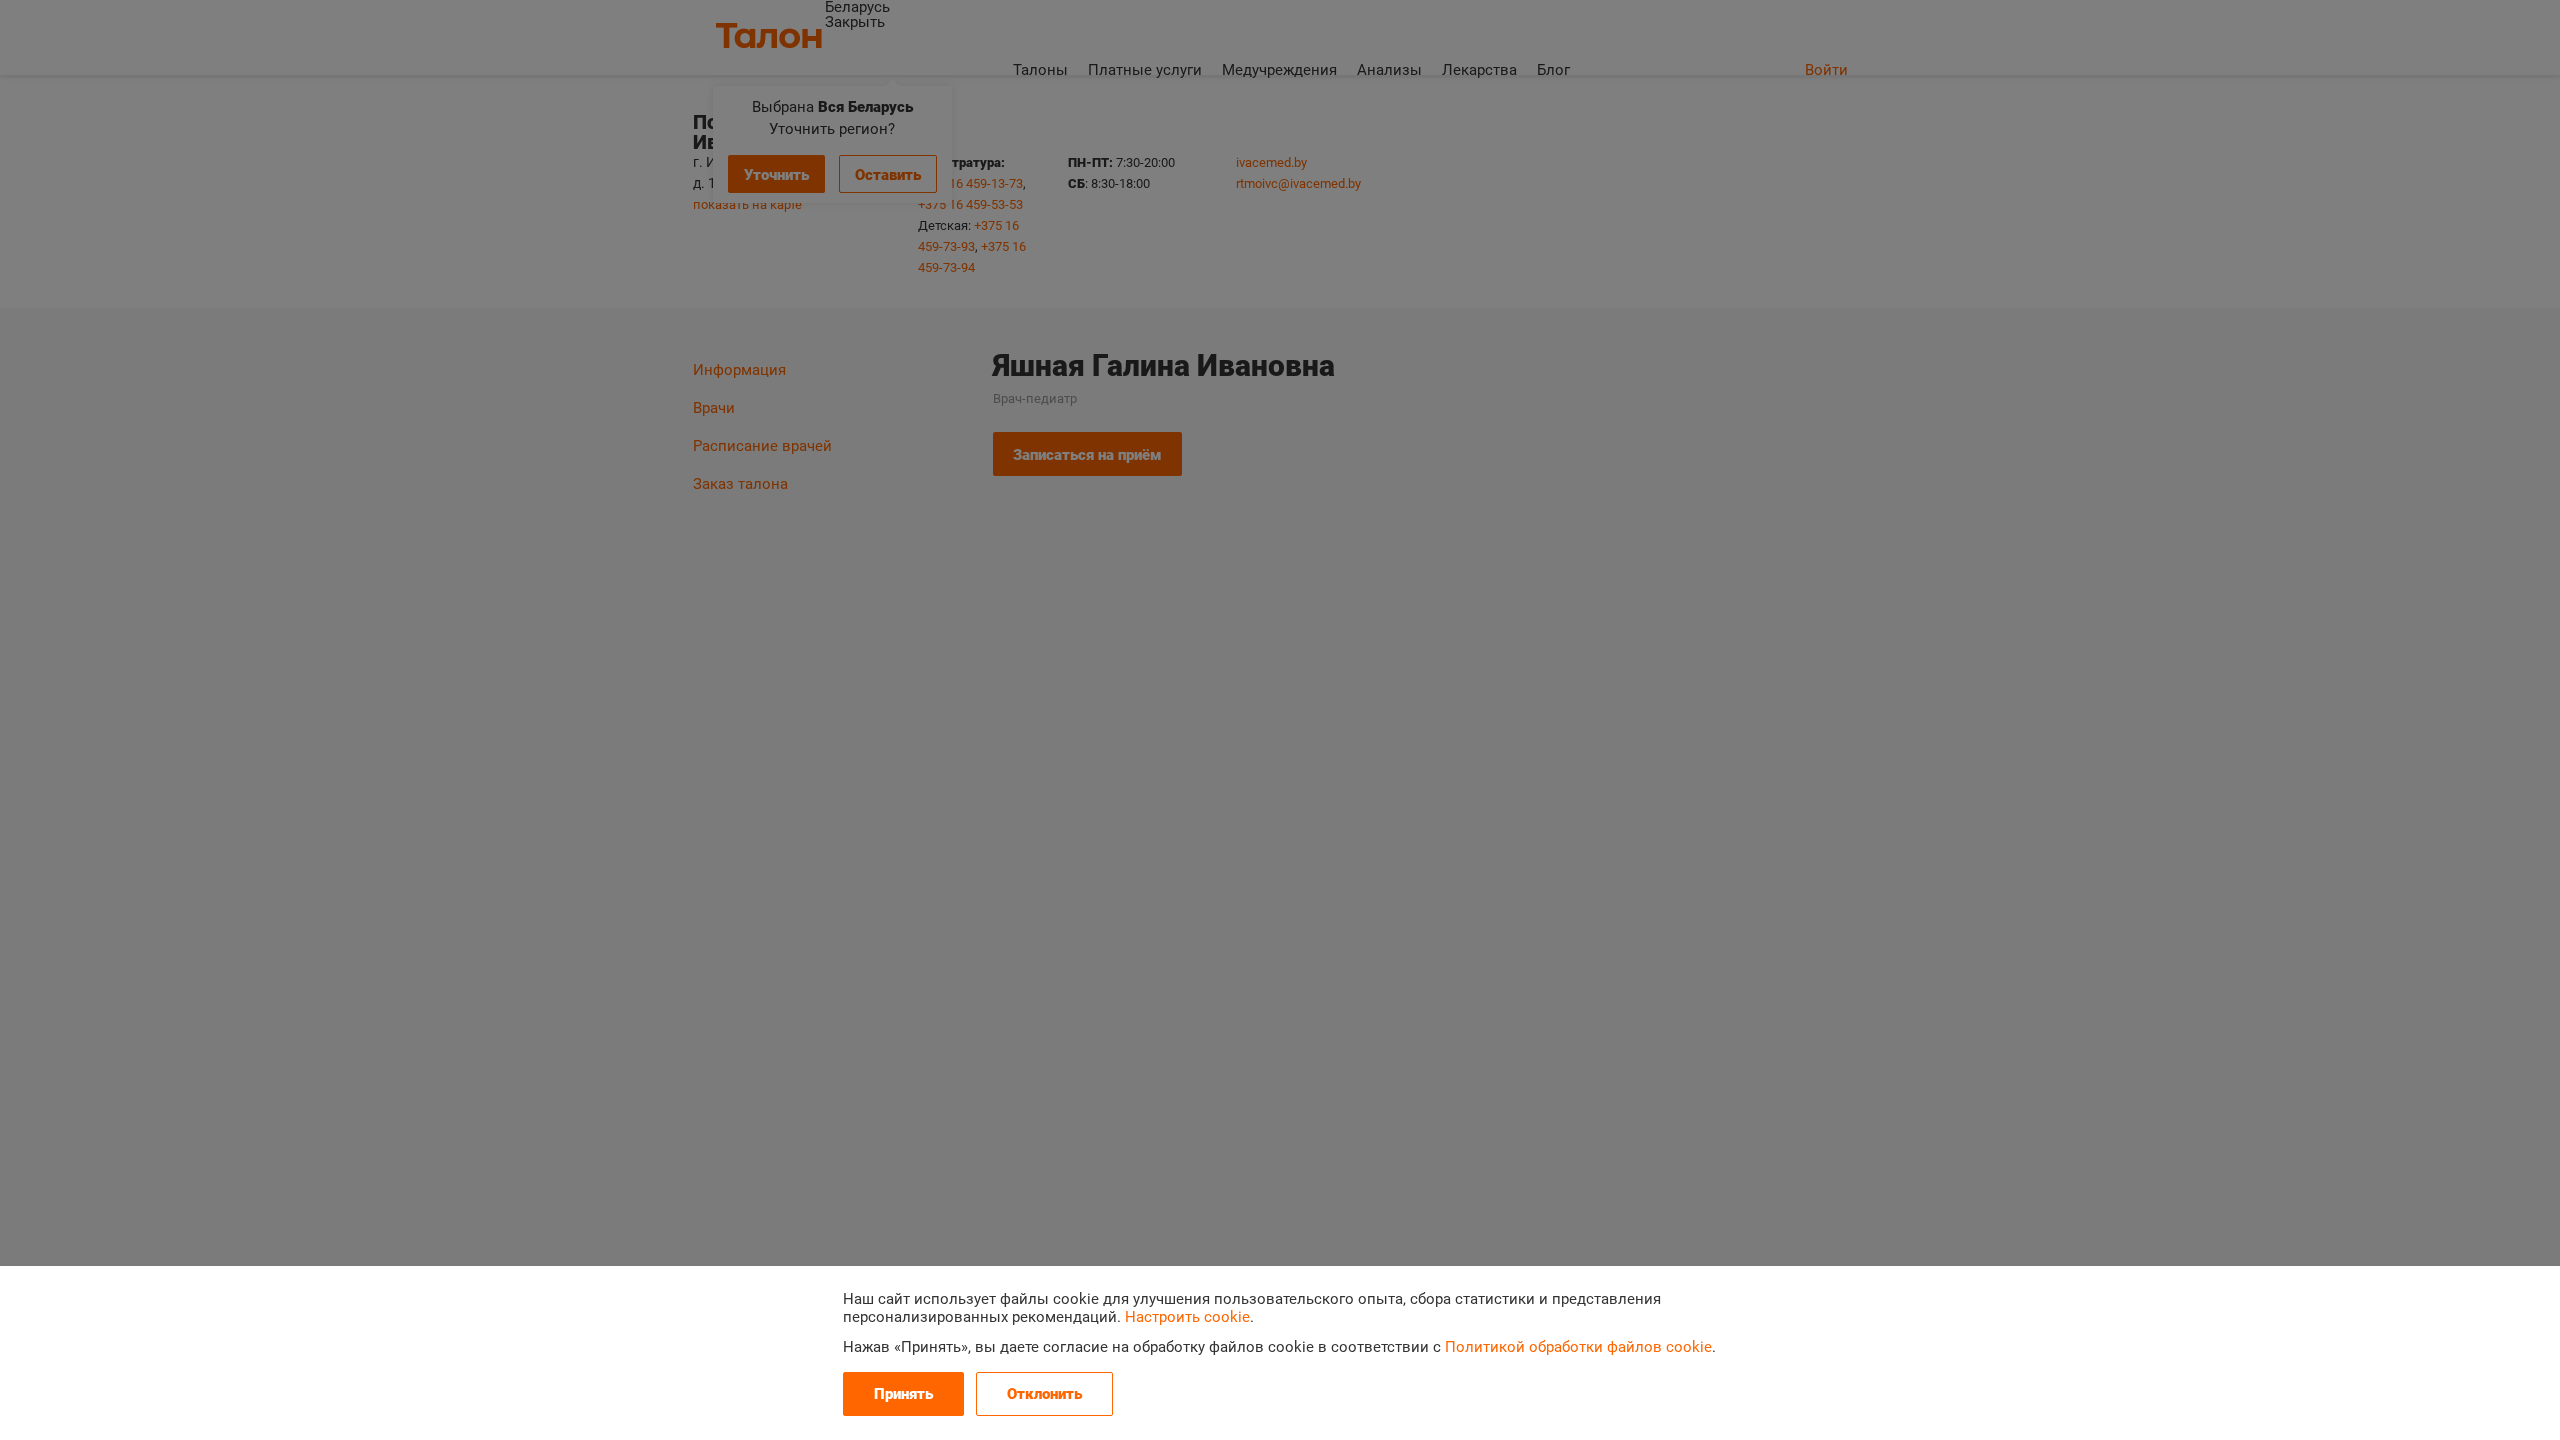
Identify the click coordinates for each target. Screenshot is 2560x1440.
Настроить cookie (1187, 1317)
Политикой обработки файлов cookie (1578, 1347)
